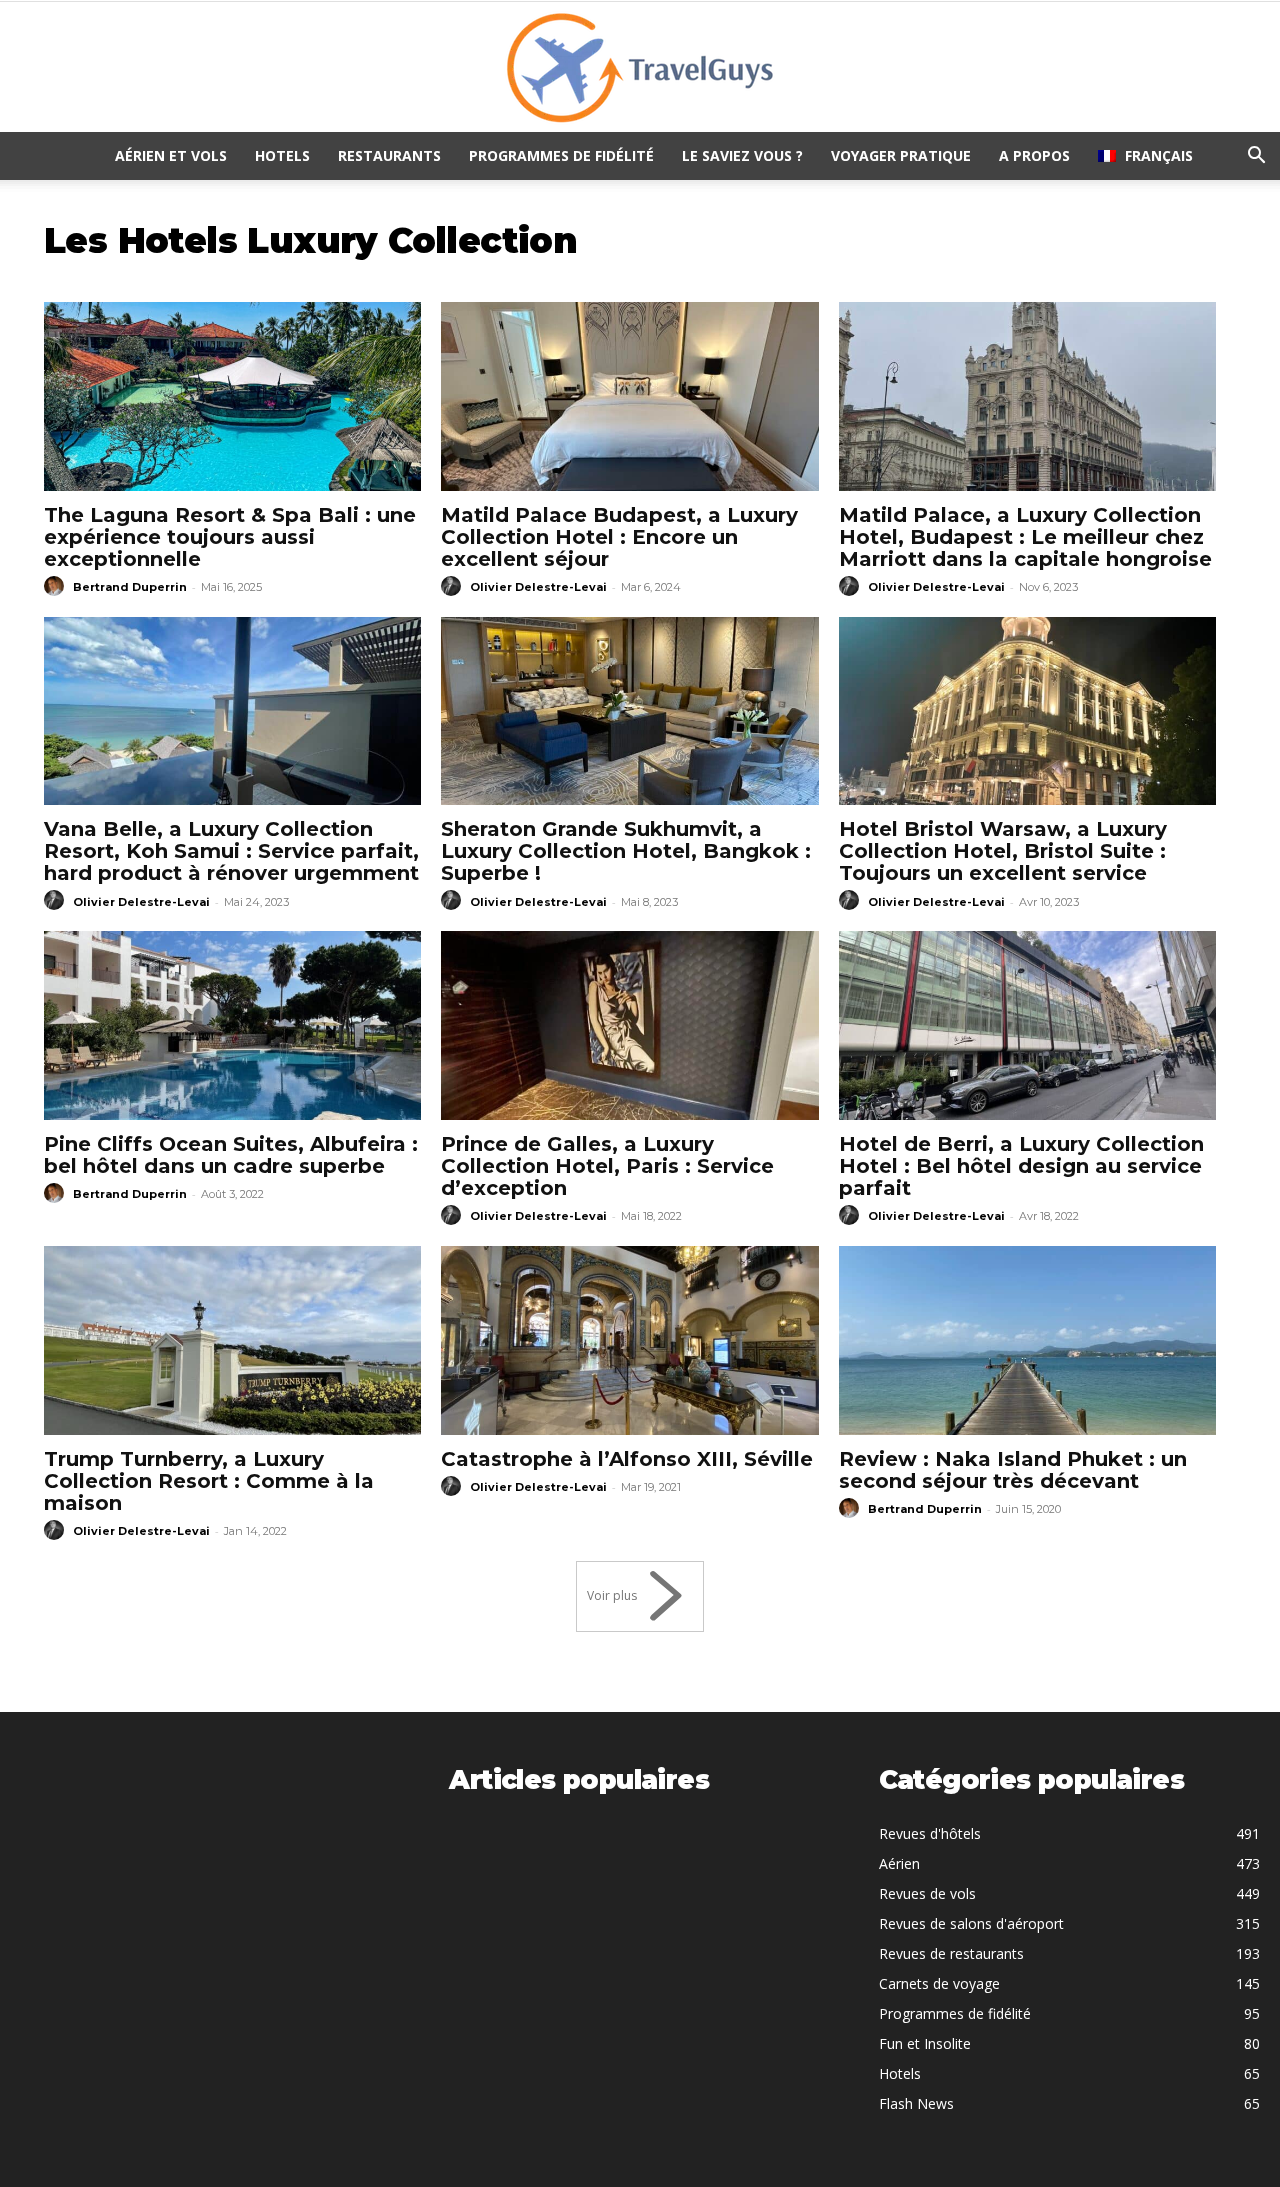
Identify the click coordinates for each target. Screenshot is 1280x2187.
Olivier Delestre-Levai (538, 587)
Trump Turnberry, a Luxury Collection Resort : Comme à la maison (209, 1481)
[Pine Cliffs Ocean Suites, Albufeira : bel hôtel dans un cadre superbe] (232, 1025)
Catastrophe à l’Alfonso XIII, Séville (627, 1459)
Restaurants (389, 155)
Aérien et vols (171, 155)
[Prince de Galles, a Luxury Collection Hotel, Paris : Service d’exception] (629, 1025)
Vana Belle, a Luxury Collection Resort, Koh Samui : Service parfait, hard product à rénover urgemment (231, 851)
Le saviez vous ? (742, 155)
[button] (1256, 157)
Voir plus (612, 1594)
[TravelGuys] (640, 68)
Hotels (282, 155)
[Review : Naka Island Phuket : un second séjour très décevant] (1027, 1340)
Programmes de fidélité (561, 155)
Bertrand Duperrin (130, 587)
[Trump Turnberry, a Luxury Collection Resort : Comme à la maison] (232, 1340)
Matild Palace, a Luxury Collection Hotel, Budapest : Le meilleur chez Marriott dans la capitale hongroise (1025, 537)
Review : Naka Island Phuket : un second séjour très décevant (1013, 1470)
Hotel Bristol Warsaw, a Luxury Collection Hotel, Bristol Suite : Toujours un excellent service (1003, 851)
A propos (1034, 155)
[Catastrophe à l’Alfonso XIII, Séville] (629, 1340)
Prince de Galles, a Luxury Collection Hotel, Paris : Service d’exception (607, 1166)
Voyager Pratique (901, 155)
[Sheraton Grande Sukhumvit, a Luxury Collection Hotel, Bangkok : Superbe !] (629, 711)
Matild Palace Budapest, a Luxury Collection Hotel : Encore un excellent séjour (619, 537)
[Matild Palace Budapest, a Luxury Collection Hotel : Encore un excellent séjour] (629, 396)
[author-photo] (57, 586)
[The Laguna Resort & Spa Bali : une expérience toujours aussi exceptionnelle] (232, 396)
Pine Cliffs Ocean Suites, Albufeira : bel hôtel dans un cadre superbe (231, 1155)
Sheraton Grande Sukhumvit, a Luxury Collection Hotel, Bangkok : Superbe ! (626, 851)
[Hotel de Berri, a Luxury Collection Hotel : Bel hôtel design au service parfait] (1027, 1025)
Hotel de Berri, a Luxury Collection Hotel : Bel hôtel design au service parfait (1021, 1166)
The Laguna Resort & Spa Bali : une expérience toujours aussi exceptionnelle (230, 537)
